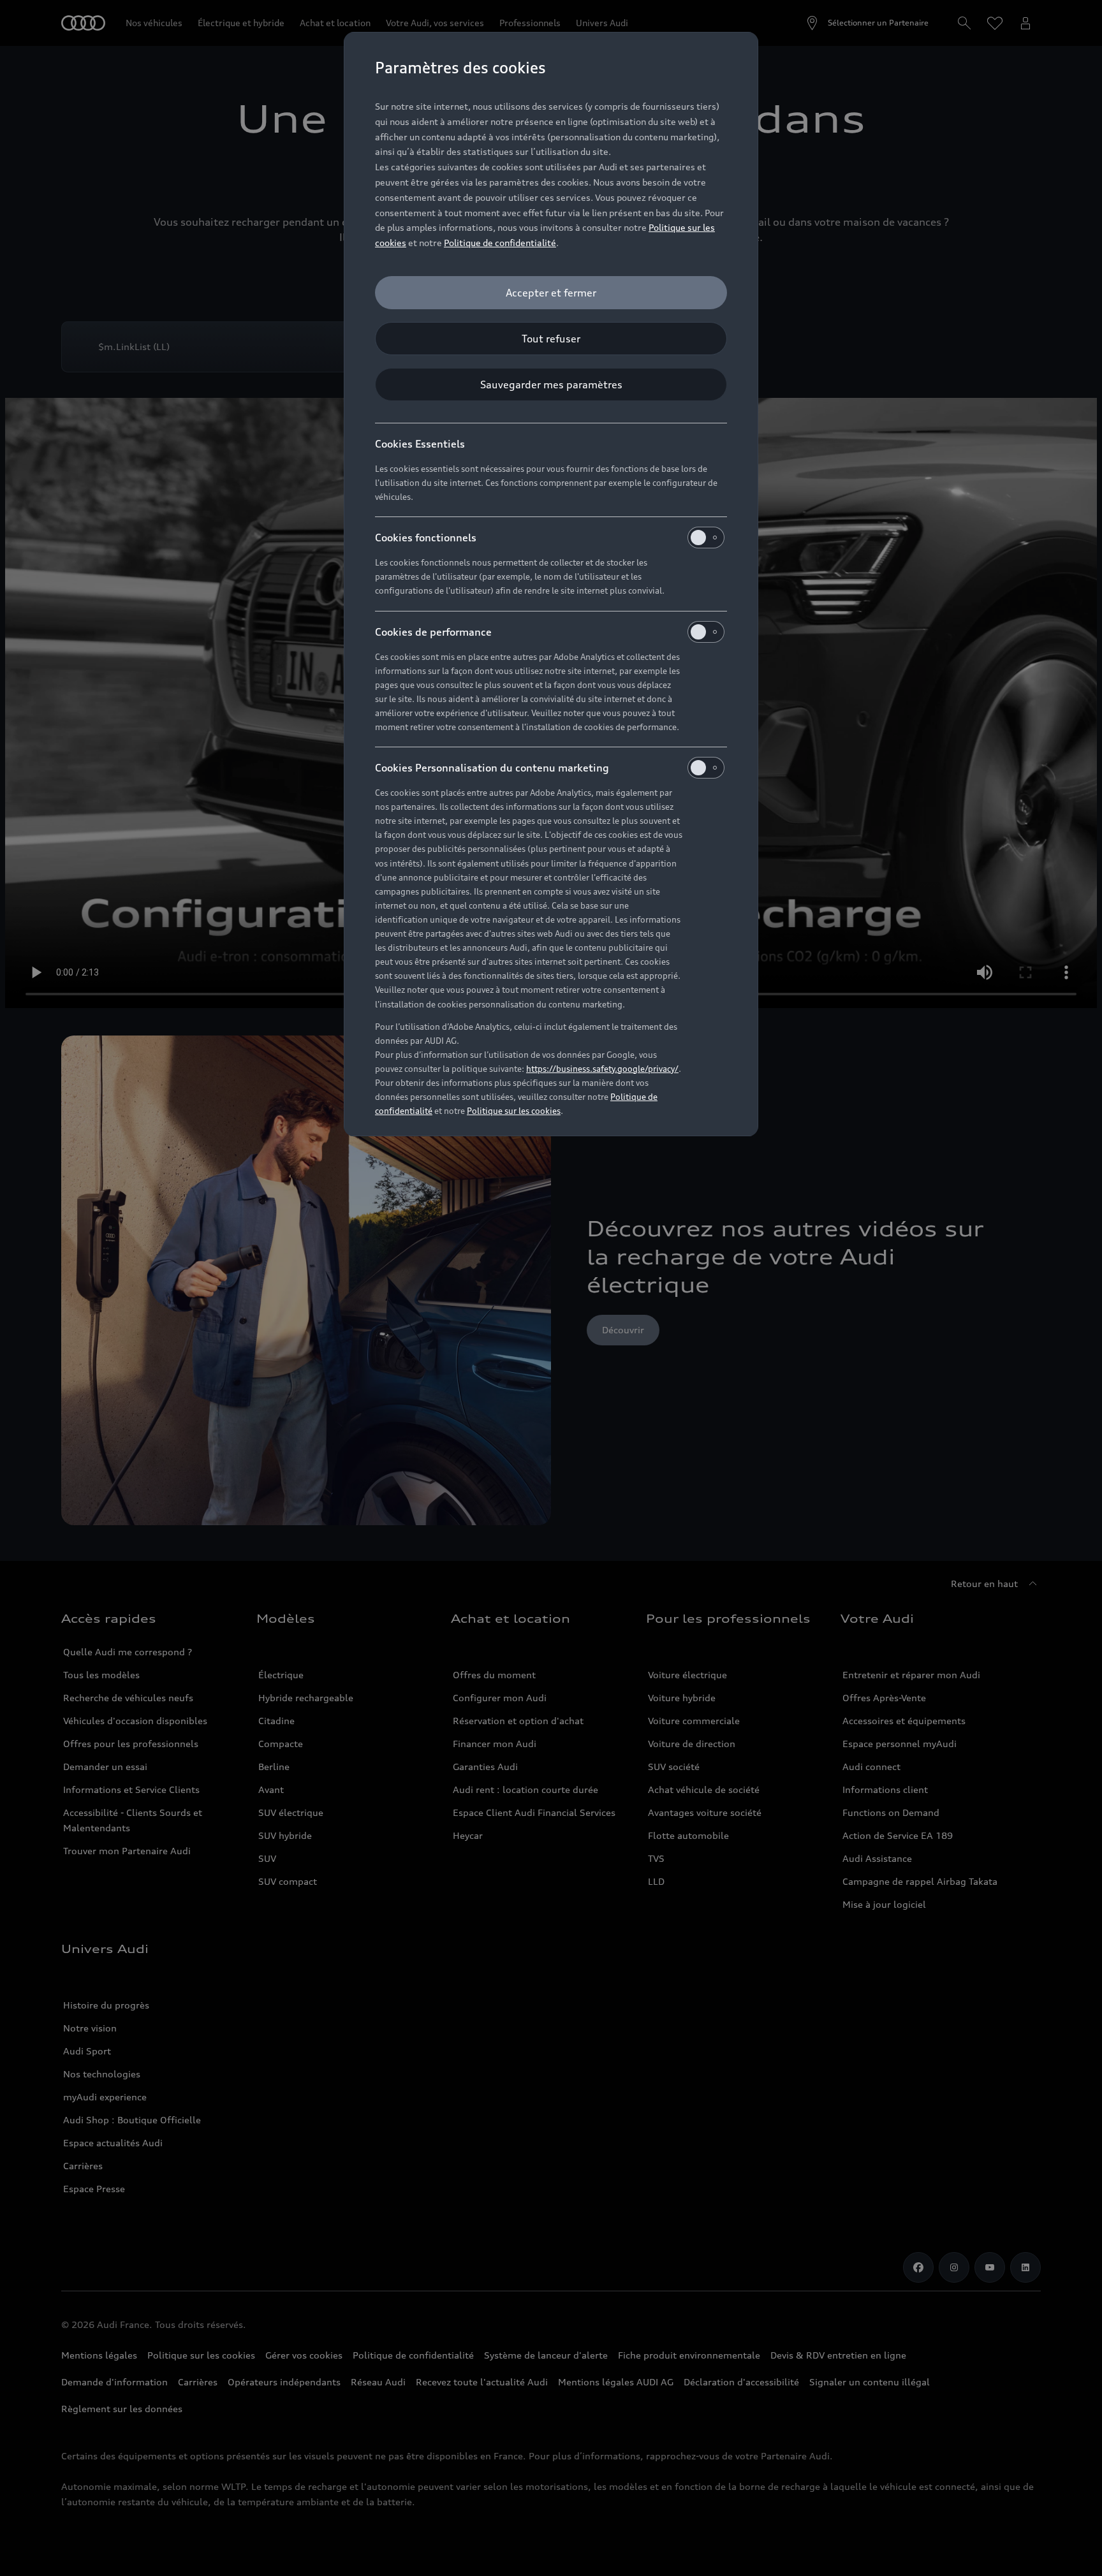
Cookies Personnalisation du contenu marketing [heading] (492, 768)
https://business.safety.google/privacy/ (602, 1069)
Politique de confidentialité (500, 243)
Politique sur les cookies (514, 1111)
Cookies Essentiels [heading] (420, 444)
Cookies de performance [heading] (433, 632)
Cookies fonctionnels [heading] (426, 538)
